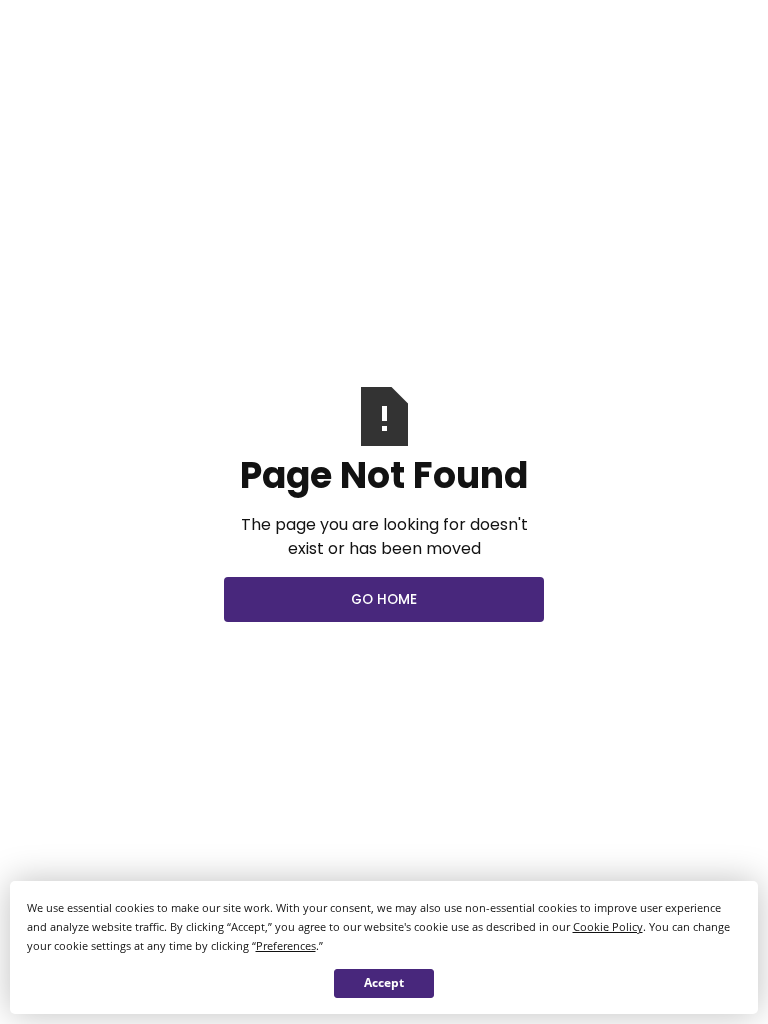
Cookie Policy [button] (608, 926)
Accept (384, 982)
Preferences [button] (286, 945)
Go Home (384, 599)
